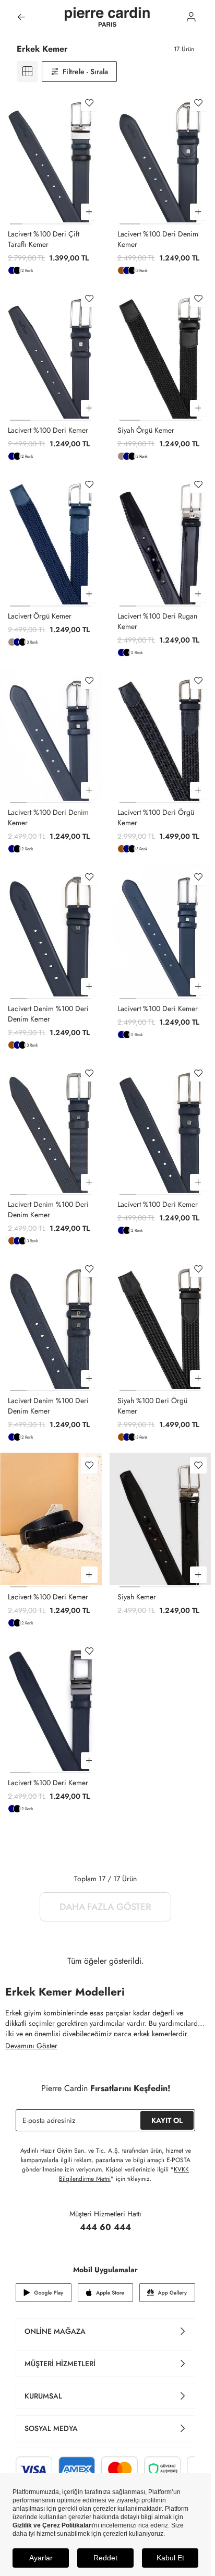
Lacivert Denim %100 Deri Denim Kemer (48, 1014)
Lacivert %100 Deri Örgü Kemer (156, 817)
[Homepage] (107, 17)
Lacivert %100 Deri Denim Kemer (158, 239)
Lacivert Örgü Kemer (40, 616)
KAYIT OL (167, 2120)
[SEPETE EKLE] (89, 212)
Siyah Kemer (137, 1597)
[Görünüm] (27, 72)
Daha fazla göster (105, 1907)
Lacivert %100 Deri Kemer (48, 430)
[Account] (191, 17)
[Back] (21, 17)
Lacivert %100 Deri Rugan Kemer (157, 621)
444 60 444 (105, 2227)
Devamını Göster (31, 2046)
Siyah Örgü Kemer (146, 430)
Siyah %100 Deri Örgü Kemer (152, 1406)
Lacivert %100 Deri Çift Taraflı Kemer (44, 239)
